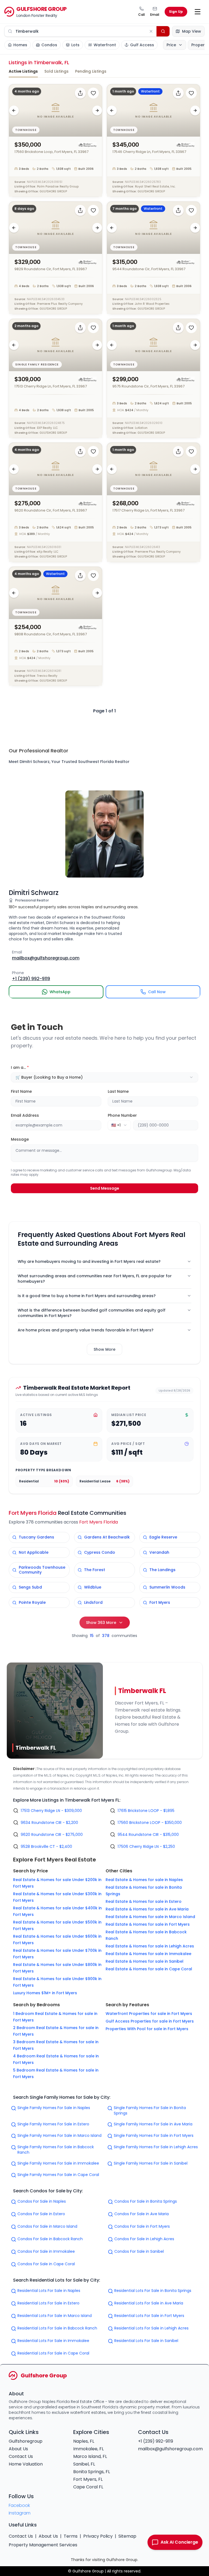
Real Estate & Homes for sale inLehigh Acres (150, 1946)
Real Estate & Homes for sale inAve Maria (147, 1909)
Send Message (105, 1188)
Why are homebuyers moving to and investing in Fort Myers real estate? (89, 1261)
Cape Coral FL (88, 2487)
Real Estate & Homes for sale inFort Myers (148, 1924)
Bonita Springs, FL (92, 2472)
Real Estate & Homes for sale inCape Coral (149, 1969)
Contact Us (21, 2456)
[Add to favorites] (93, 93)
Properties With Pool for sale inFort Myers (147, 2029)
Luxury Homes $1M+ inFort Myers (45, 1993)
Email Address (25, 1115)
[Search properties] (163, 31)
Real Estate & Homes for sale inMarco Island (150, 1917)
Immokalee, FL (88, 2449)
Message (20, 1139)
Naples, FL (84, 2441)
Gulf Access (142, 45)
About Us (18, 2449)
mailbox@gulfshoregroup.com (170, 2449)
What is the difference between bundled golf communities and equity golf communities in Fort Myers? (92, 1313)
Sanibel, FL (84, 2464)
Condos (49, 45)
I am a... (20, 1067)
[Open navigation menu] (198, 12)
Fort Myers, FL (88, 2479)
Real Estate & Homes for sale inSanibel (145, 1961)
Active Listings (23, 71)
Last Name (118, 1091)
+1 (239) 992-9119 (156, 2441)
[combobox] (104, 1077)
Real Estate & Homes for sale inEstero (144, 1901)
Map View (192, 31)
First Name (21, 1091)
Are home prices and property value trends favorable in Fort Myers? (86, 1330)
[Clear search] (151, 31)
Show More (104, 1349)
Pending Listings (91, 71)
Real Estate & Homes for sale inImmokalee (148, 1954)
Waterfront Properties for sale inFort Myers (149, 2014)
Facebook (19, 2505)
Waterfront (105, 45)
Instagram (20, 2513)
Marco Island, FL (90, 2456)
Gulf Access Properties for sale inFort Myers (150, 2021)
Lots (75, 45)
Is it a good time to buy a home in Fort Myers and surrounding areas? (87, 1296)
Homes (20, 45)
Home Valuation (26, 2464)
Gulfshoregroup (26, 2441)
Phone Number (122, 1115)
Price (171, 45)
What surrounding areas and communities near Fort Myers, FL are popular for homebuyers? (95, 1279)
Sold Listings (56, 71)
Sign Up (176, 12)
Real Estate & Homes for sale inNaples (144, 1880)
